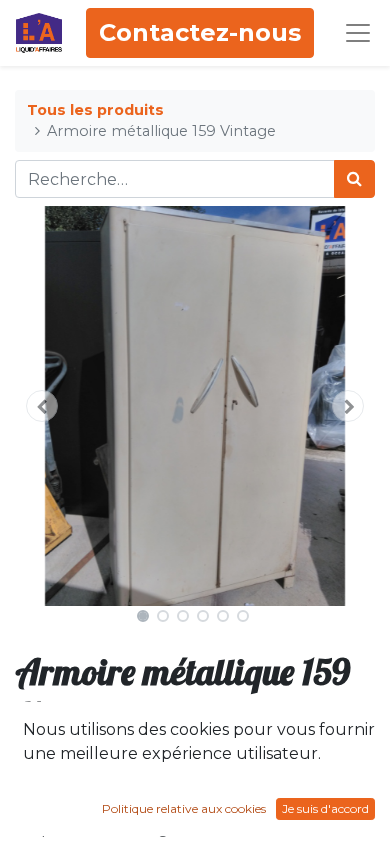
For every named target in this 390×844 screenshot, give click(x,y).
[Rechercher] (354, 179)
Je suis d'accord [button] (325, 808)
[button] (42, 406)
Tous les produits (95, 110)
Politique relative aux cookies (184, 808)
